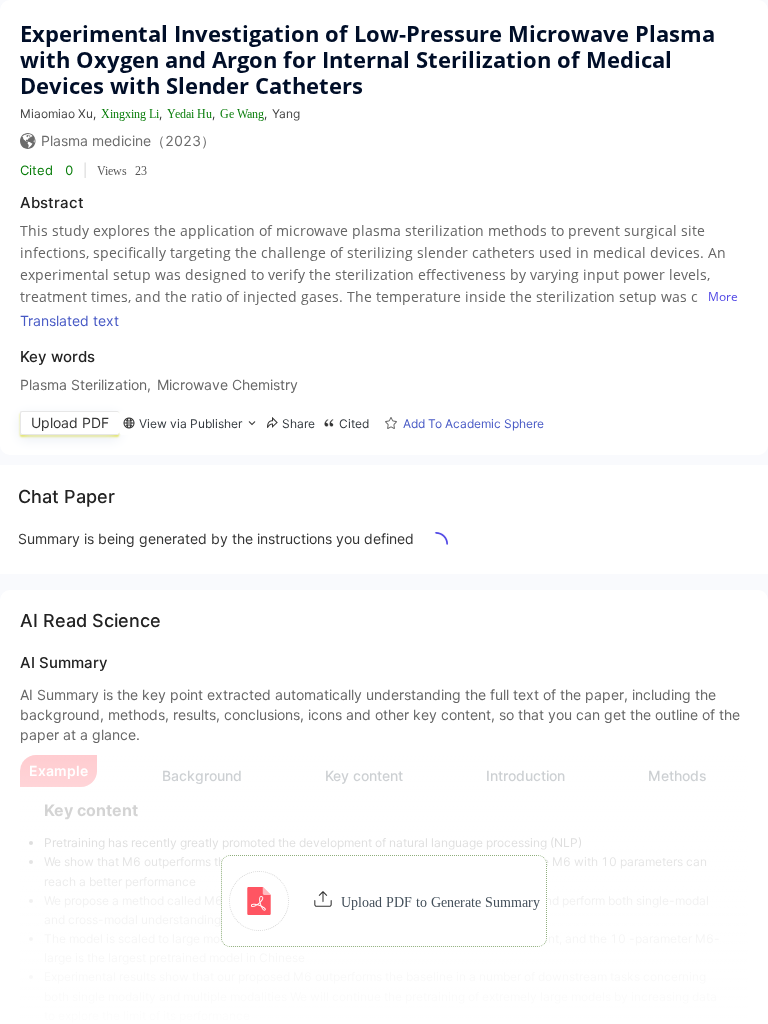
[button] (384, 901)
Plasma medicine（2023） (128, 140)
